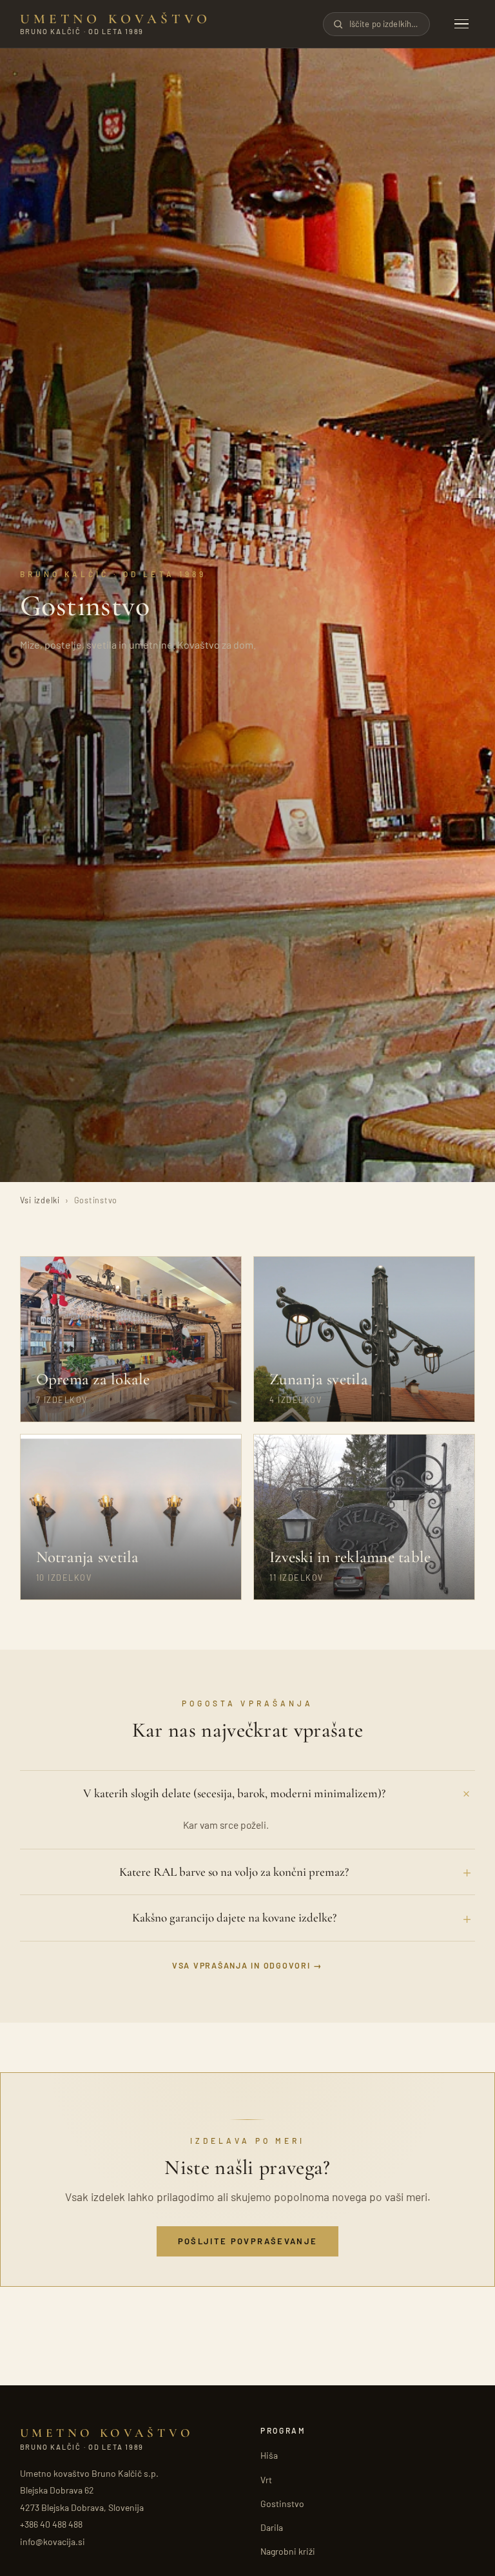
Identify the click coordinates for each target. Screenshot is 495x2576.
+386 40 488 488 (51, 2524)
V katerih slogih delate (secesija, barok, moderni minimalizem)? (234, 1793)
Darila (272, 2527)
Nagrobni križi (288, 2551)
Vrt (266, 2480)
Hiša (269, 2455)
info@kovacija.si (53, 2542)
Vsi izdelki (40, 1200)
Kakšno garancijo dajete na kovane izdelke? (234, 1917)
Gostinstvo (282, 2504)
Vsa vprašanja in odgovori (241, 1965)
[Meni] (461, 24)
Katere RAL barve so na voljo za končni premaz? (234, 1872)
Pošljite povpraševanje (247, 2241)
